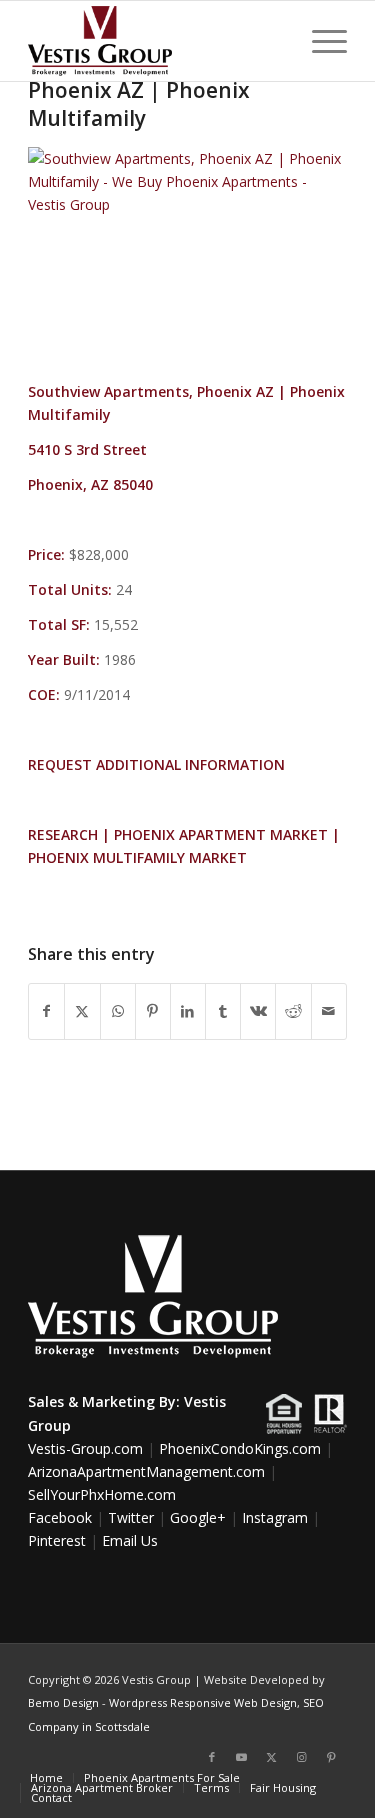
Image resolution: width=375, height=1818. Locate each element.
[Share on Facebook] (46, 1011)
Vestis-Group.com (85, 1448)
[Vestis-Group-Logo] (155, 41)
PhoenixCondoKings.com (240, 1448)
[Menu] (319, 41)
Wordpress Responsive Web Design (203, 1702)
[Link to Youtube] (242, 1757)
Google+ (198, 1517)
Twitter (131, 1517)
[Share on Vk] (258, 1011)
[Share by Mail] (329, 1011)
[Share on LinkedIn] (188, 1011)
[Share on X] (82, 1011)
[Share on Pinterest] (153, 1011)
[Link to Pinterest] (332, 1757)
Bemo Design (63, 1702)
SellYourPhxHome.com (102, 1494)
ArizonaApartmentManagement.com (146, 1471)
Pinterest (57, 1540)
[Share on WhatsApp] (118, 1011)
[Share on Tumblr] (223, 1011)
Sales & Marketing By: (104, 1401)
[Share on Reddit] (293, 1011)
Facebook (60, 1517)
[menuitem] (319, 41)
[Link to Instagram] (302, 1757)
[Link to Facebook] (212, 1757)
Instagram (275, 1517)
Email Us (130, 1540)
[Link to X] (272, 1757)
